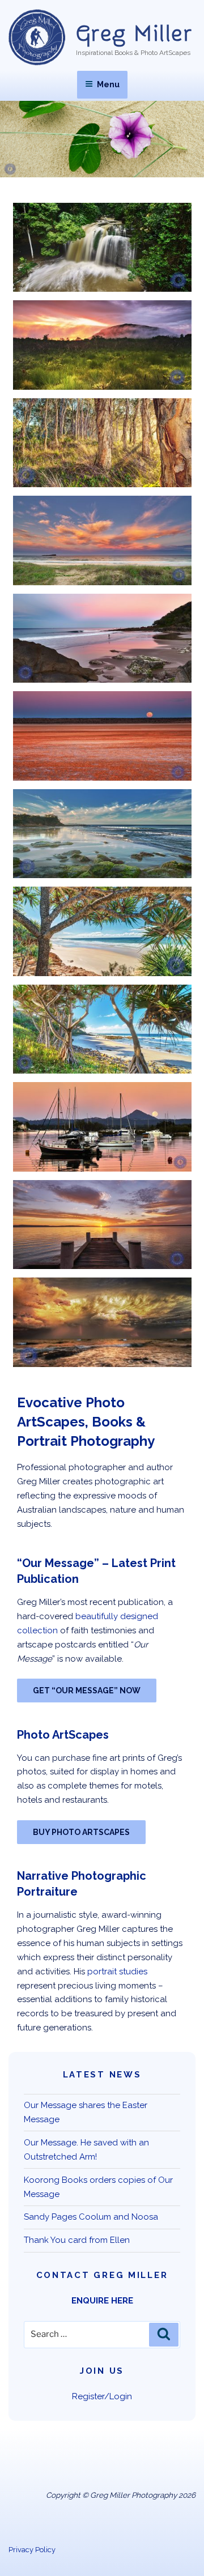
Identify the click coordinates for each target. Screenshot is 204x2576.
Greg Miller (134, 34)
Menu (108, 84)
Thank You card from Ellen (77, 2240)
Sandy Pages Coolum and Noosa (91, 2217)
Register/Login (102, 2396)
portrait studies (117, 1972)
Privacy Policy (32, 2550)
